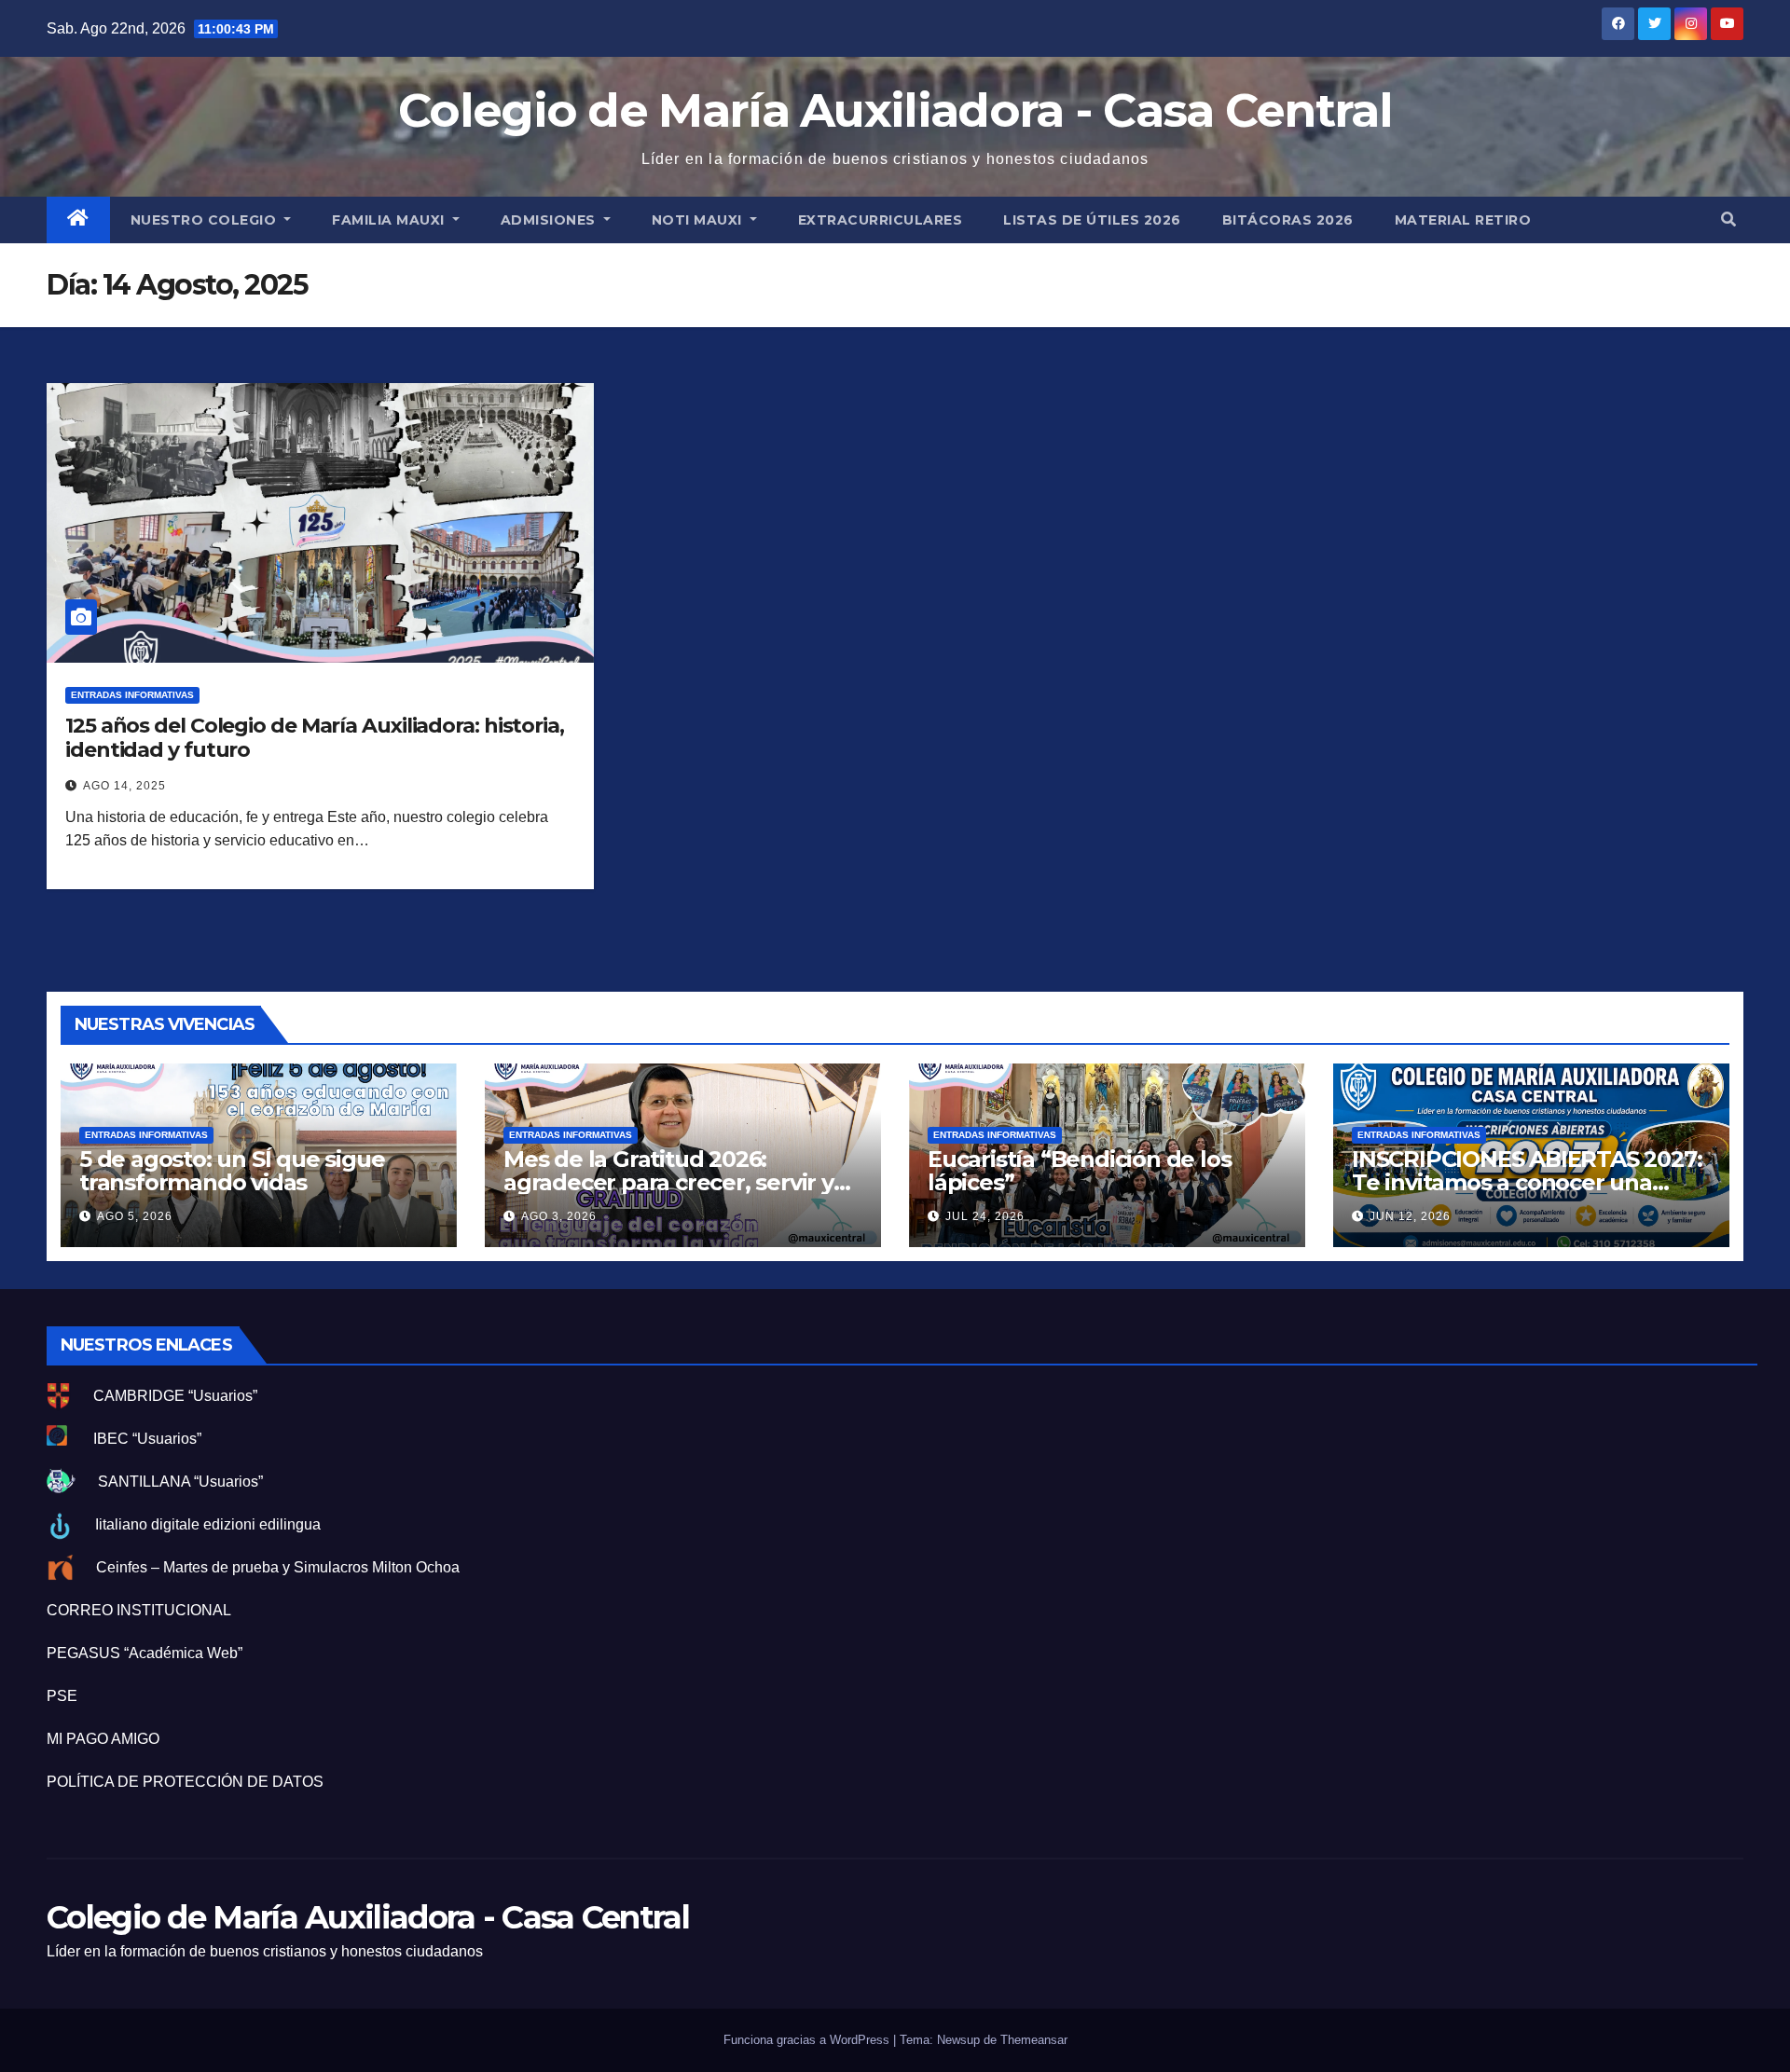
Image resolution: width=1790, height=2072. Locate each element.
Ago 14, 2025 (124, 786)
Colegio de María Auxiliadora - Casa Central (895, 110)
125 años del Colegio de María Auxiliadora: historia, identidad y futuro (315, 738)
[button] (1728, 220)
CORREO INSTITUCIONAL (139, 1610)
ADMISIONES (551, 220)
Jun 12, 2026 (1410, 1216)
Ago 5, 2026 (135, 1216)
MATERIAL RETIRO (1463, 220)
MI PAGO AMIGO (103, 1739)
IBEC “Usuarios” (147, 1439)
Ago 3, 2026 (559, 1216)
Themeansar (1034, 2040)
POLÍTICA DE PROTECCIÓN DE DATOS (185, 1782)
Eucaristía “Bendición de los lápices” (1079, 1171)
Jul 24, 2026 (985, 1216)
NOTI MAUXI (699, 220)
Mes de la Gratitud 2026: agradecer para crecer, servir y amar (668, 1182)
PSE (62, 1696)
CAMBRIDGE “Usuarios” (175, 1396)
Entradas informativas (132, 695)
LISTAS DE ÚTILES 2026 (1092, 220)
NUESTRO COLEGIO (206, 220)
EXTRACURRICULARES (881, 220)
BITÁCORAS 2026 (1288, 220)
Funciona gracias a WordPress (808, 2040)
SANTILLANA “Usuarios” (180, 1482)
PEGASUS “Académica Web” (145, 1653)
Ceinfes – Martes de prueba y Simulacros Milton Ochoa (278, 1567)
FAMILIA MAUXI (390, 220)
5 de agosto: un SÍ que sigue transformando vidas (232, 1171)
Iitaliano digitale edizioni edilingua (208, 1524)
